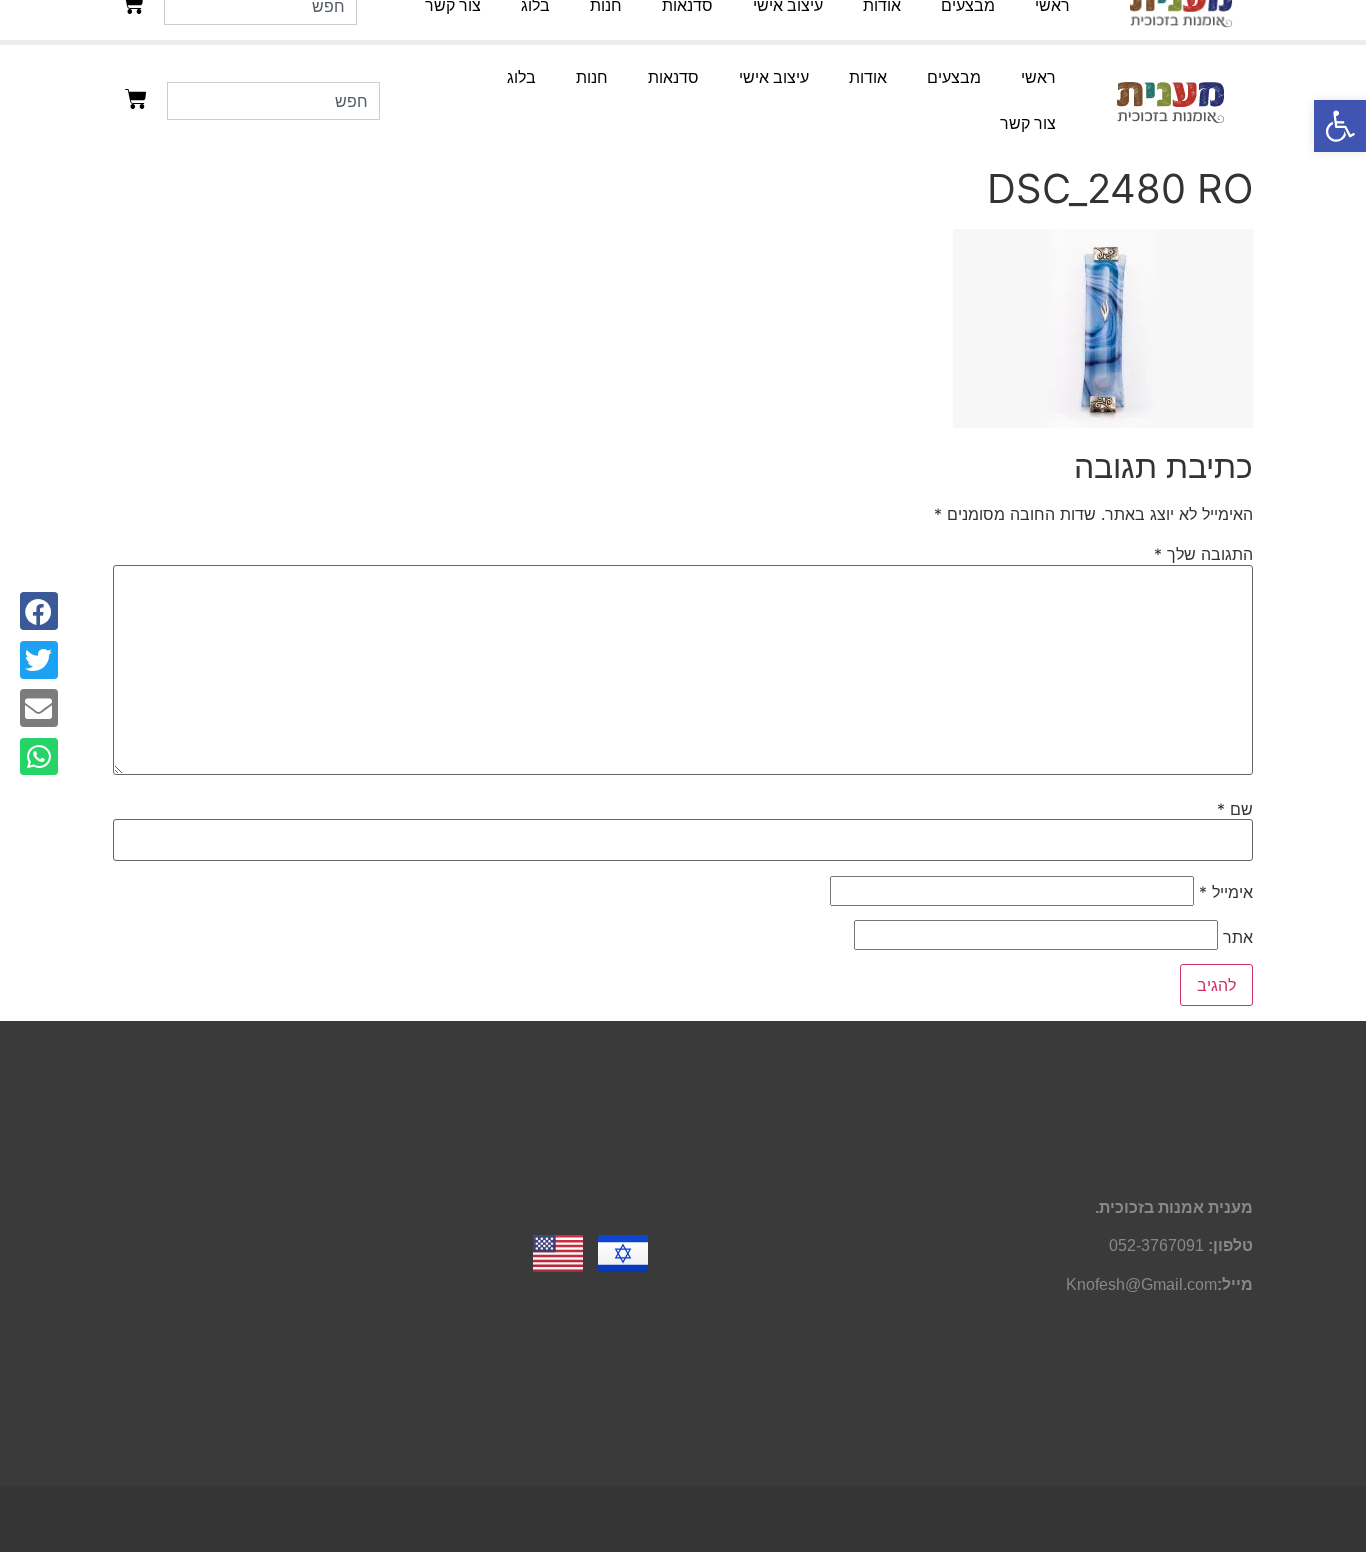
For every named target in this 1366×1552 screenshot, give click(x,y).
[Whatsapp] (39, 757)
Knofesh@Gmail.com (1141, 1284)
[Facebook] (39, 611)
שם (1235, 809)
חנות (592, 77)
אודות (868, 77)
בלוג (521, 77)
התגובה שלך (1203, 554)
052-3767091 (1156, 1245)
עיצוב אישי (774, 77)
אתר (1238, 937)
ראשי (1038, 77)
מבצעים (954, 77)
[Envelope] (39, 708)
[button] (1340, 126)
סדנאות (673, 77)
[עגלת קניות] (136, 99)
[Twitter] (39, 660)
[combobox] (274, 101)
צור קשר (1028, 123)
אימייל (1226, 892)
